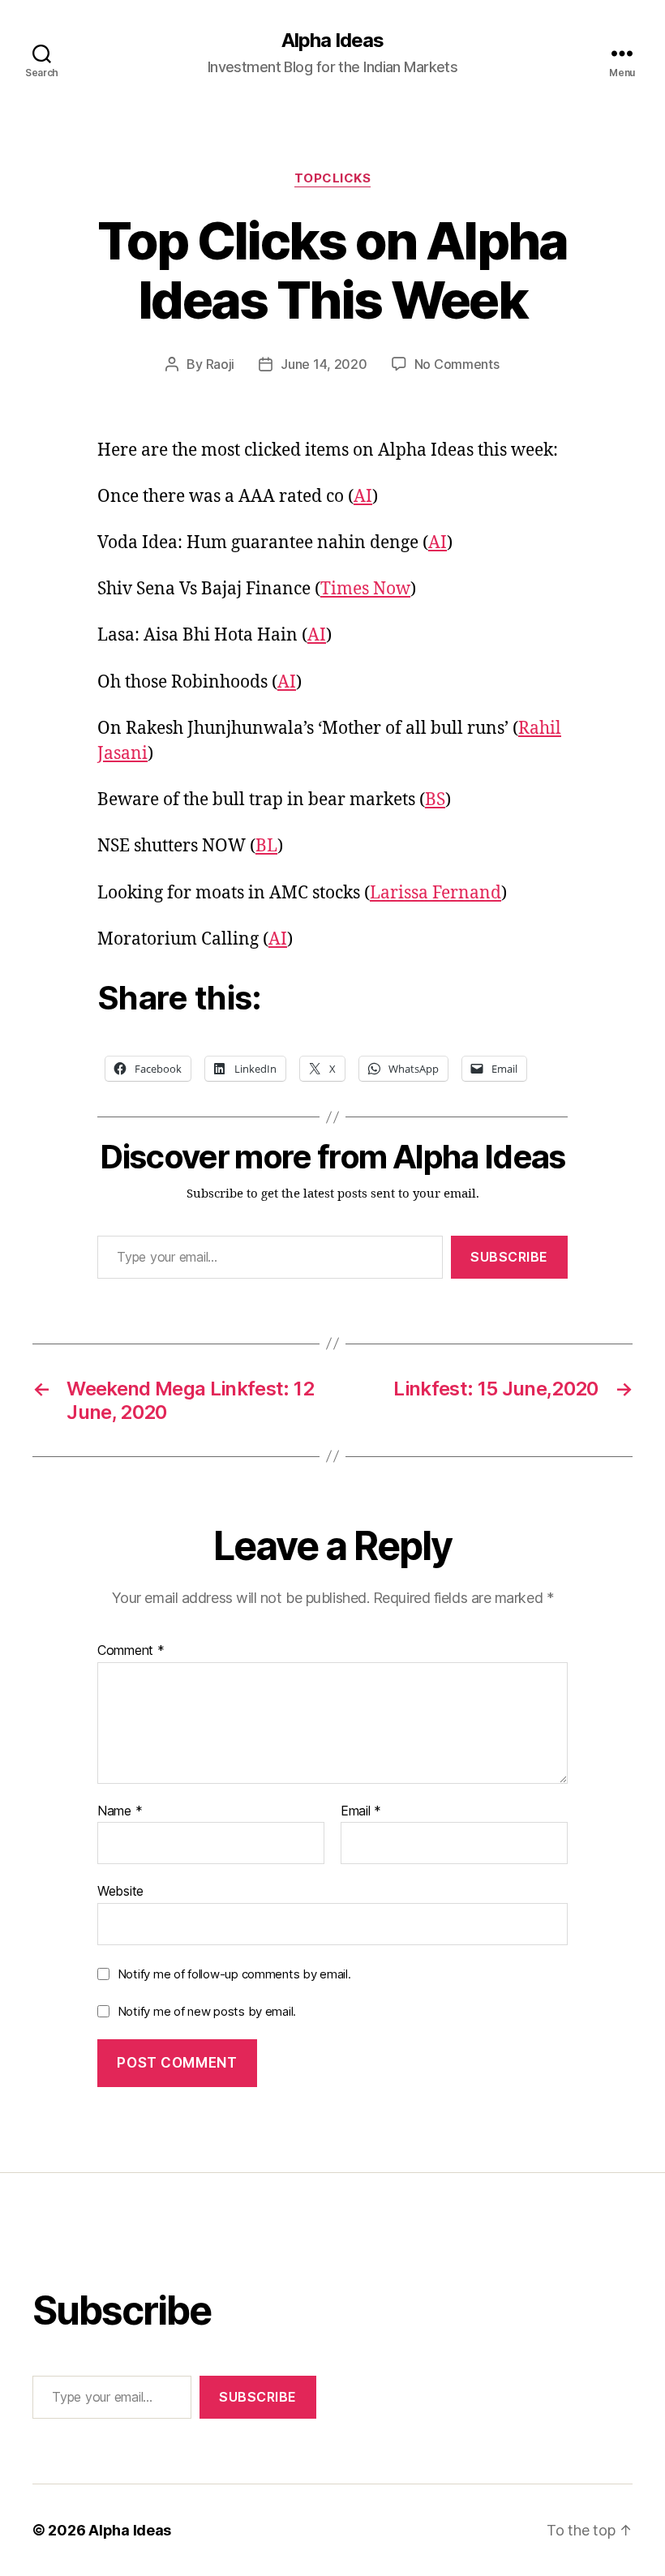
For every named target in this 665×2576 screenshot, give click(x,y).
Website (120, 1891)
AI (363, 497)
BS (435, 800)
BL (266, 846)
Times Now (365, 589)
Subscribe (509, 1257)
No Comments (457, 364)
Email (361, 1811)
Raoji (221, 364)
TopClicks (333, 178)
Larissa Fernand (435, 893)
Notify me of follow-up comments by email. (234, 1974)
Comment (131, 1651)
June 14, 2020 (324, 364)
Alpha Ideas (332, 41)
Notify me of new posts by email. (207, 2011)
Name (120, 1811)
